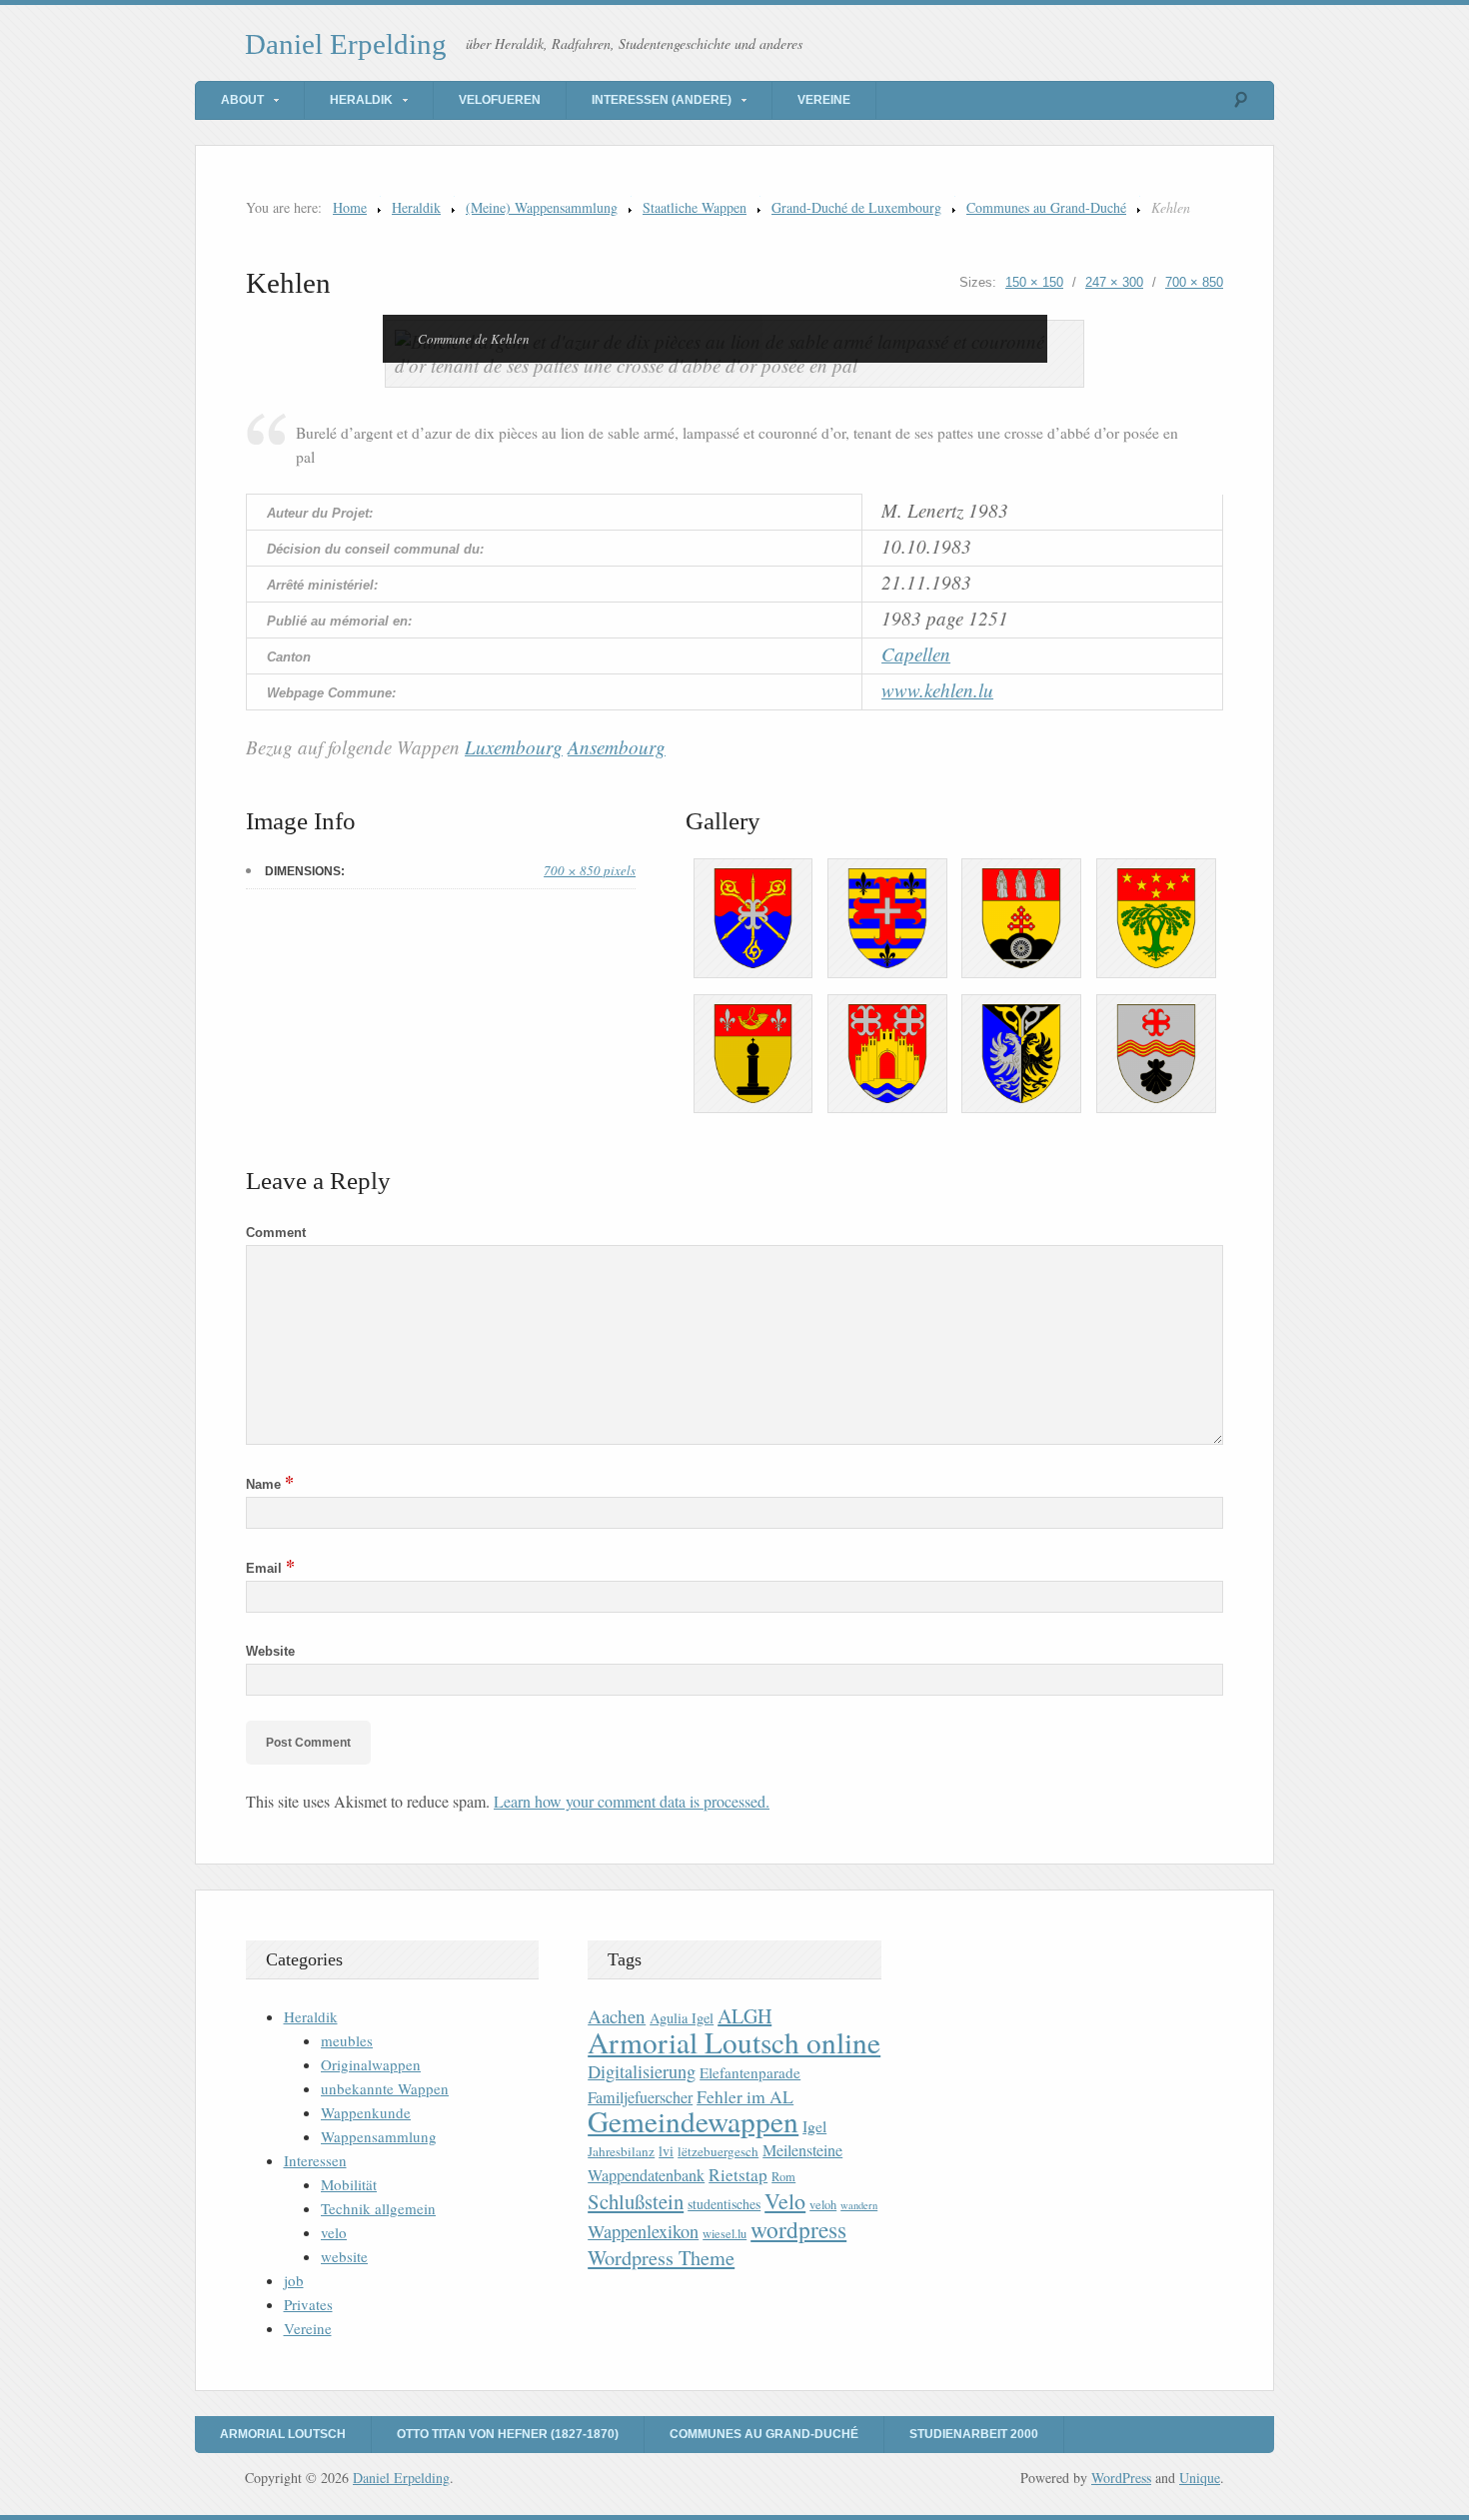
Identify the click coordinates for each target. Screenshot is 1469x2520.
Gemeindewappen (693, 2121)
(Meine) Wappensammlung (542, 207)
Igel (814, 2126)
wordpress (798, 2229)
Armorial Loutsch (283, 2434)
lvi (666, 2151)
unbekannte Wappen (385, 2088)
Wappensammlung (379, 2136)
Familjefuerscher (640, 2097)
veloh (823, 2205)
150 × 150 (1034, 282)
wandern (859, 2205)
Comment (276, 1233)
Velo (785, 2201)
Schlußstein (636, 2201)
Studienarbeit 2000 (974, 2434)
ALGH (744, 2016)
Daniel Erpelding (346, 44)
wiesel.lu (725, 2234)
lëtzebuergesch (718, 2151)
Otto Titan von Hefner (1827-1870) (508, 2434)
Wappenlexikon (643, 2231)
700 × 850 (1194, 282)
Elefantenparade (750, 2072)
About (242, 100)
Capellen (916, 654)
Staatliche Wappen (695, 207)
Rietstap (738, 2175)
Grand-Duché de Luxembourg (856, 207)
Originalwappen (371, 2064)
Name (270, 1484)
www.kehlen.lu (937, 690)
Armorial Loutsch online (734, 2042)
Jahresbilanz (621, 2151)
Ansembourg (617, 747)
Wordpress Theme (661, 2258)
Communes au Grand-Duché (1046, 207)
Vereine (824, 100)
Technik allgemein (378, 2208)
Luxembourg (514, 747)
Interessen (315, 2160)
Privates (308, 2304)
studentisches (724, 2204)
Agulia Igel (682, 2018)
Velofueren (500, 100)
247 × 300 (1114, 282)
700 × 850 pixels (590, 870)
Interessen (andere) (662, 100)
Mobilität (349, 2184)
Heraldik (361, 100)
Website (270, 1651)
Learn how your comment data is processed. (632, 1801)
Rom (783, 2177)
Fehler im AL (745, 2096)
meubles (347, 2040)
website (344, 2256)
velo (334, 2232)
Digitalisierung (642, 2071)
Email (270, 1568)
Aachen (617, 2016)
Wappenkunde (366, 2112)
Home (350, 207)
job (294, 2280)
